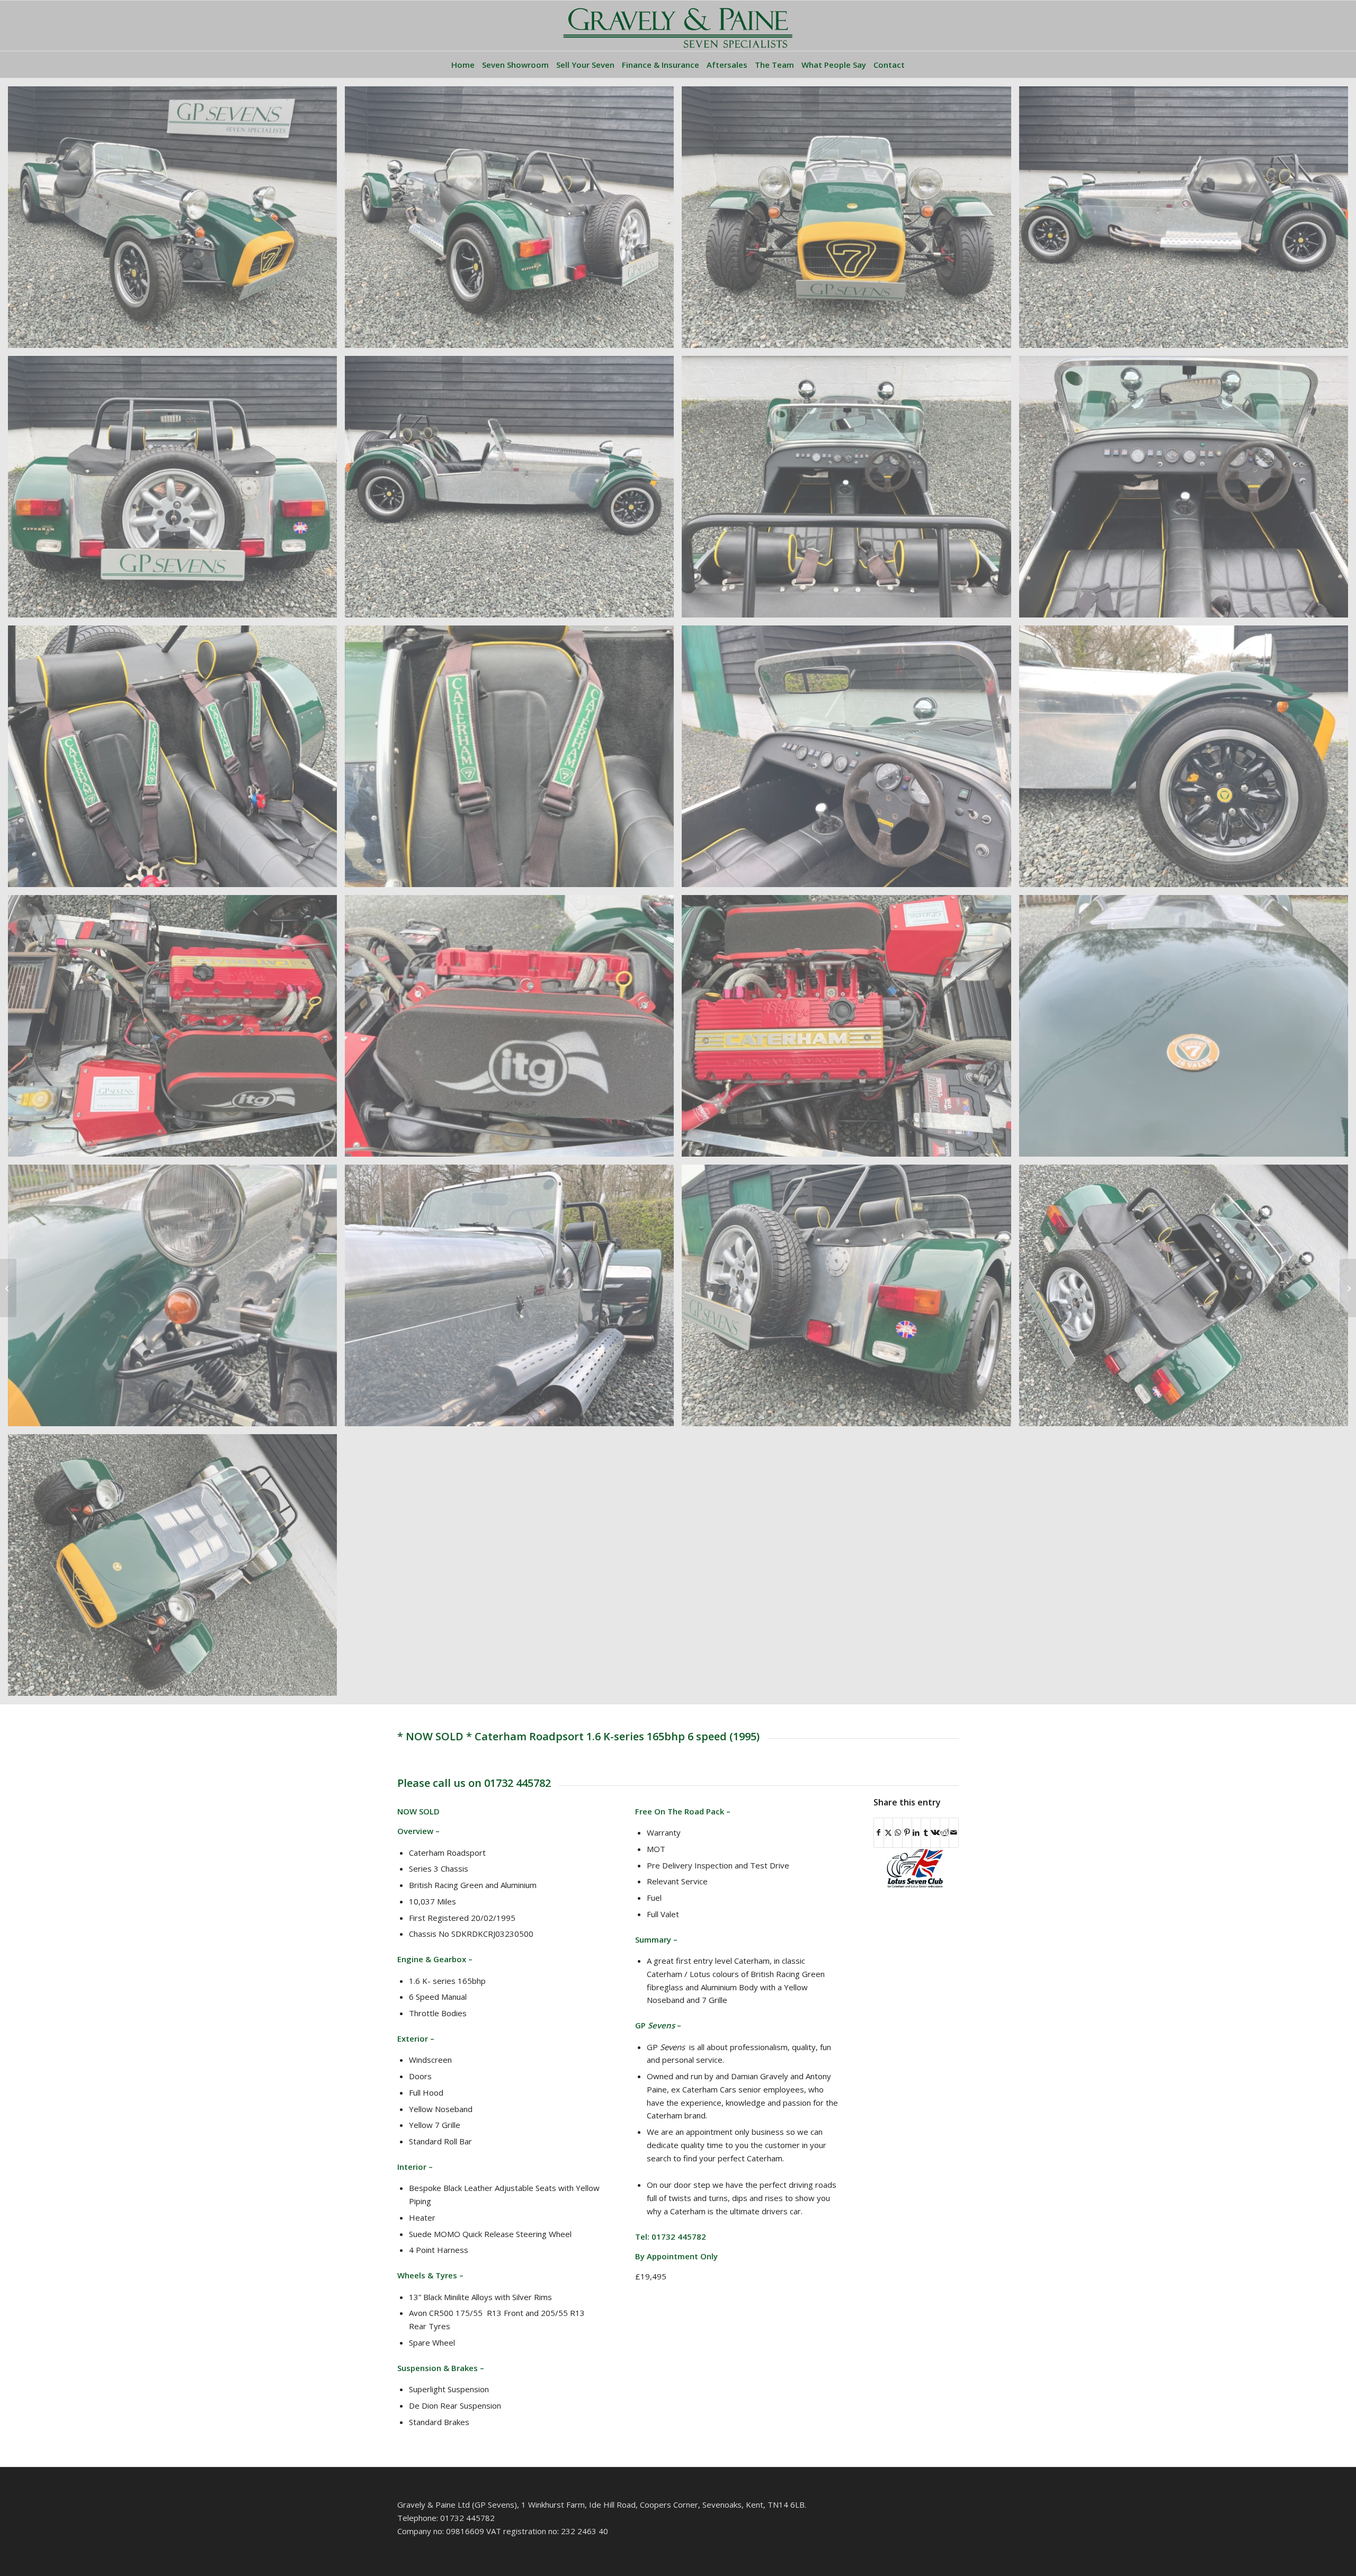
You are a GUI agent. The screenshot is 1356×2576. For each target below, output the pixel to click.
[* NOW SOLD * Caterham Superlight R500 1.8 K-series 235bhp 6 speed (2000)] (1348, 1288)
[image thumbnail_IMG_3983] (513, 1030)
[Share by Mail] (954, 1833)
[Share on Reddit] (945, 1833)
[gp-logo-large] (678, 26)
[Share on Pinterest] (907, 1833)
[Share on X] (889, 1833)
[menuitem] (463, 65)
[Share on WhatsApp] (898, 1833)
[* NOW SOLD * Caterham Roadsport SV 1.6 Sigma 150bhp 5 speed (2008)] (8, 1288)
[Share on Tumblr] (926, 1833)
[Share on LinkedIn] (917, 1833)
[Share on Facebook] (879, 1833)
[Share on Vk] (935, 1833)
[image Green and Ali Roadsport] (176, 221)
